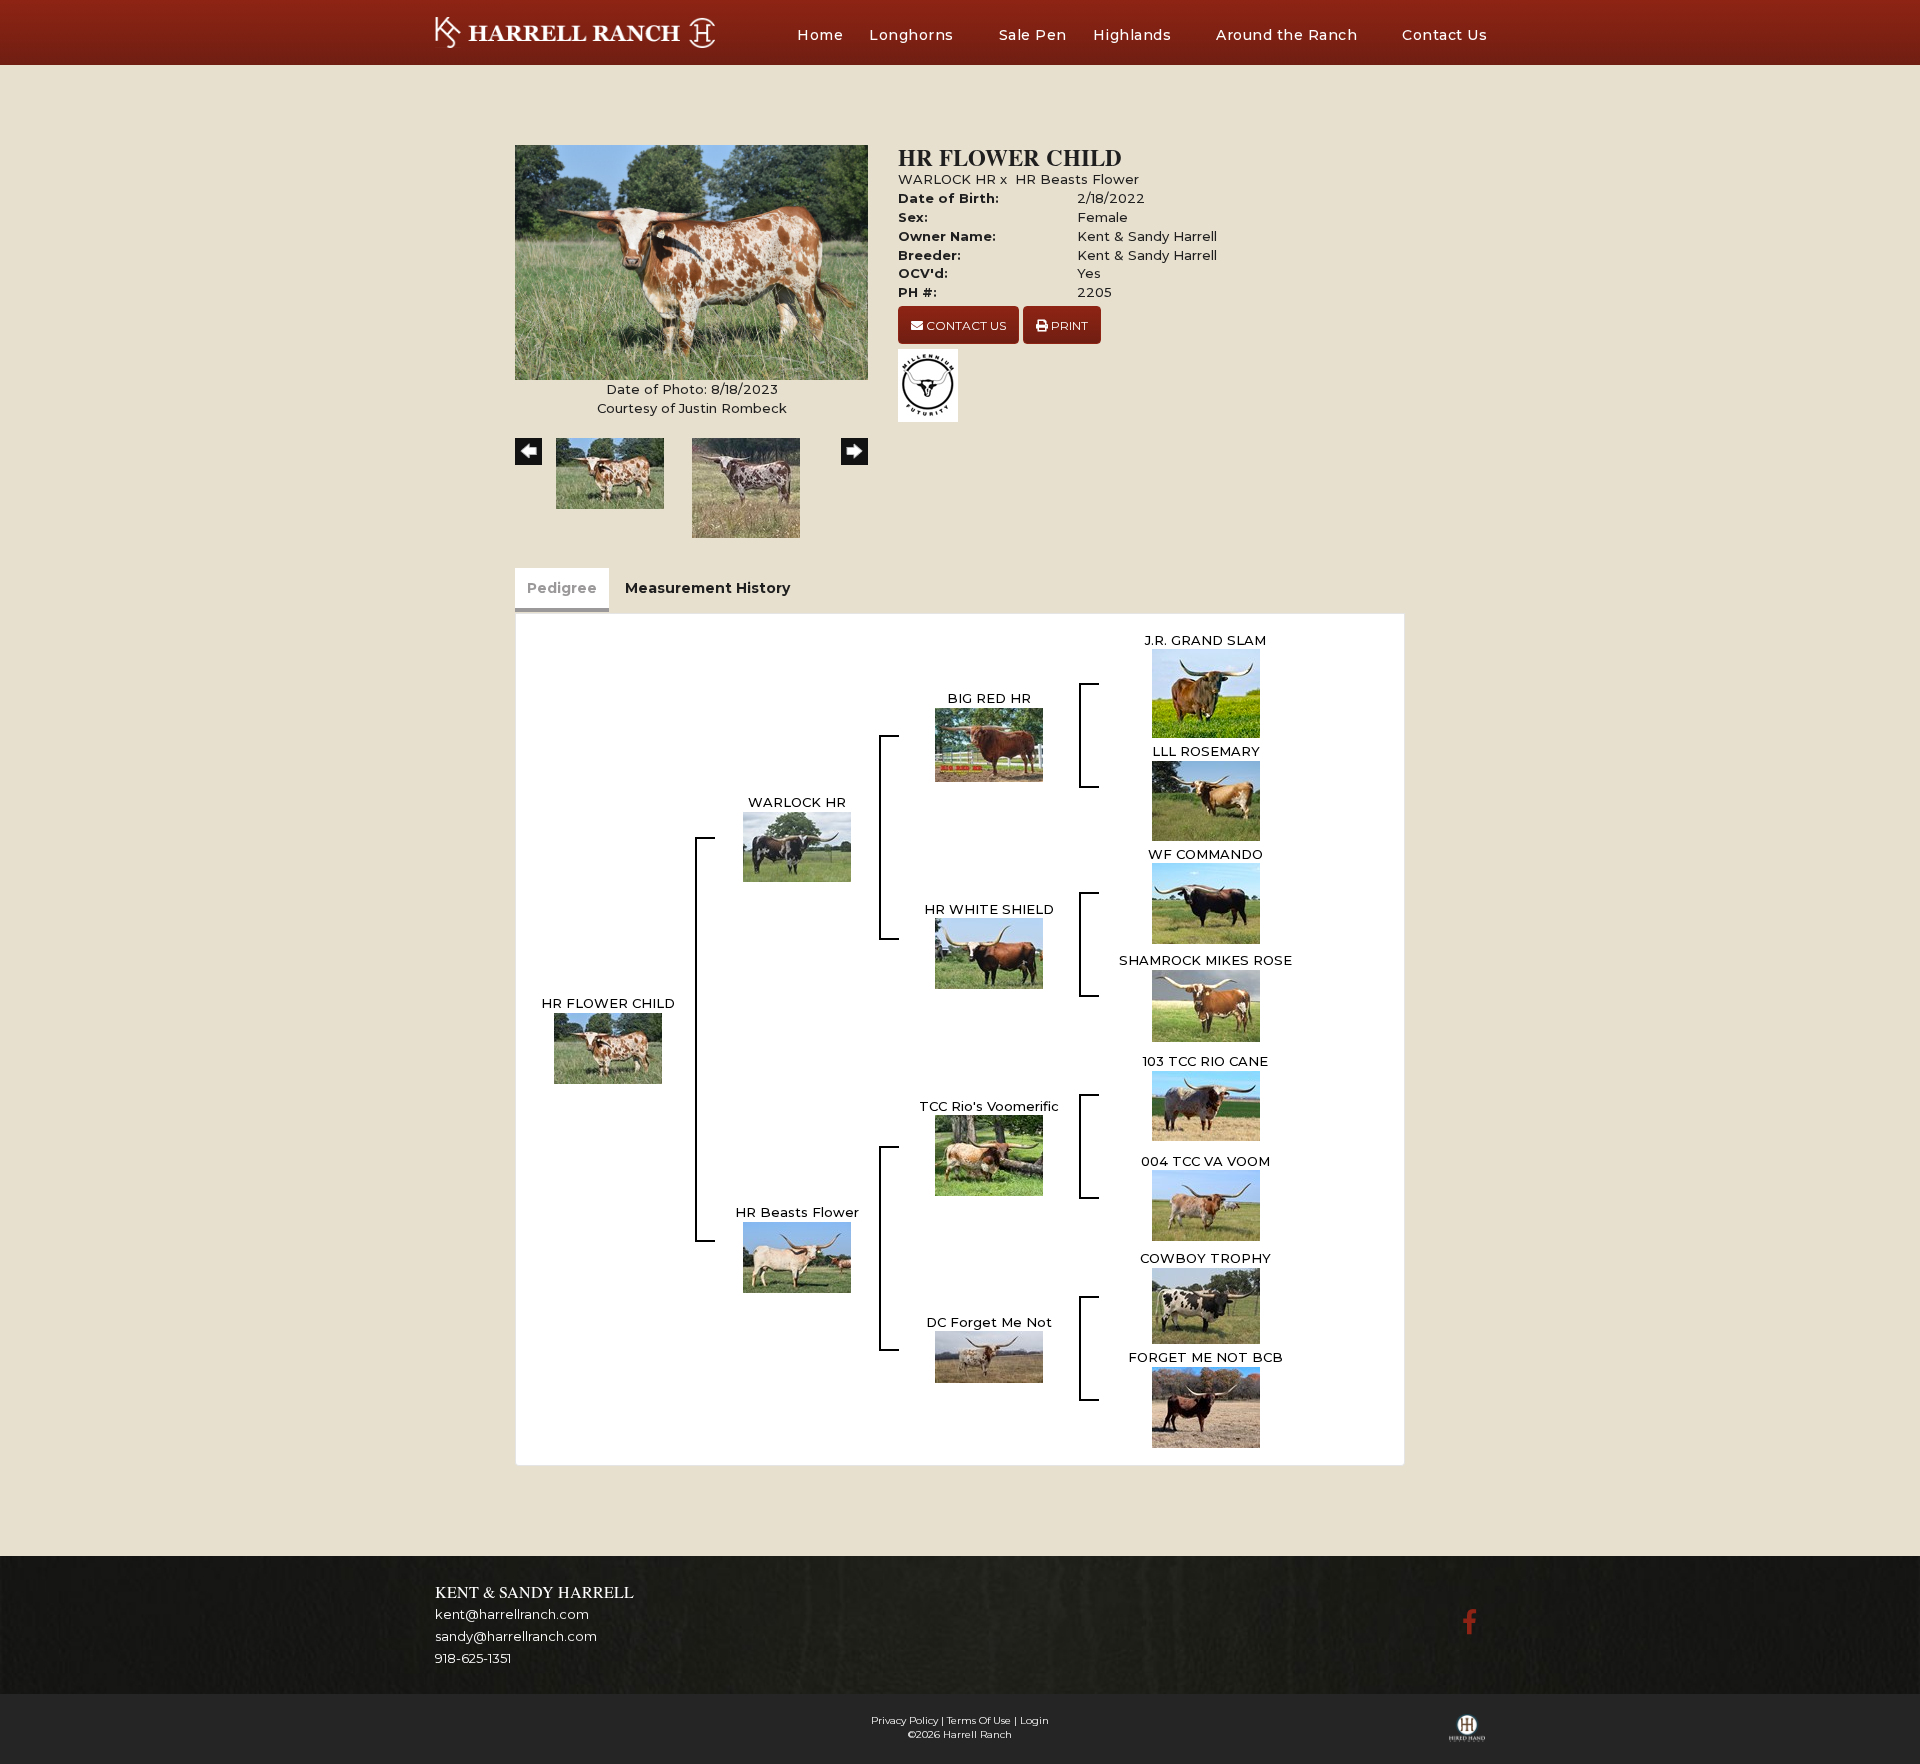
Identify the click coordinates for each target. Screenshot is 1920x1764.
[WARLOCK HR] (797, 845)
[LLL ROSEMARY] (1206, 799)
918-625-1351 (473, 1658)
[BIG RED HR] (989, 743)
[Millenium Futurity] (933, 384)
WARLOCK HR (947, 179)
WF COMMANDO (1205, 854)
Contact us (964, 325)
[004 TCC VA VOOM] (1206, 1204)
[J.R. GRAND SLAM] (1206, 692)
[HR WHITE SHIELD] (989, 952)
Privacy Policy (904, 1720)
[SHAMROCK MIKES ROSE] (1206, 1004)
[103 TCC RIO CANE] (1206, 1104)
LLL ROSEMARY (1206, 751)
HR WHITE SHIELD (989, 909)
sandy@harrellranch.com (516, 1636)
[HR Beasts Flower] (797, 1256)
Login (1034, 1720)
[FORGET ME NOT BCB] (1206, 1406)
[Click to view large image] (691, 261)
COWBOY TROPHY (1205, 1258)
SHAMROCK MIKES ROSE (1205, 960)
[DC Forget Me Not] (989, 1356)
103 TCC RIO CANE (1205, 1061)
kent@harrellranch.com (512, 1614)
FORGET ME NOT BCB (1205, 1357)
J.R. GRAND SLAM (1205, 640)
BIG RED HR (989, 698)
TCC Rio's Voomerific (989, 1106)
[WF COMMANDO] (1206, 902)
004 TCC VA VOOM (1205, 1161)
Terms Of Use (979, 1720)
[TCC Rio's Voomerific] (989, 1154)
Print (1068, 325)
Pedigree (562, 588)
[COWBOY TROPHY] (1206, 1304)
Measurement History (707, 588)
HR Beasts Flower (1077, 179)
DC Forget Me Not (989, 1322)
